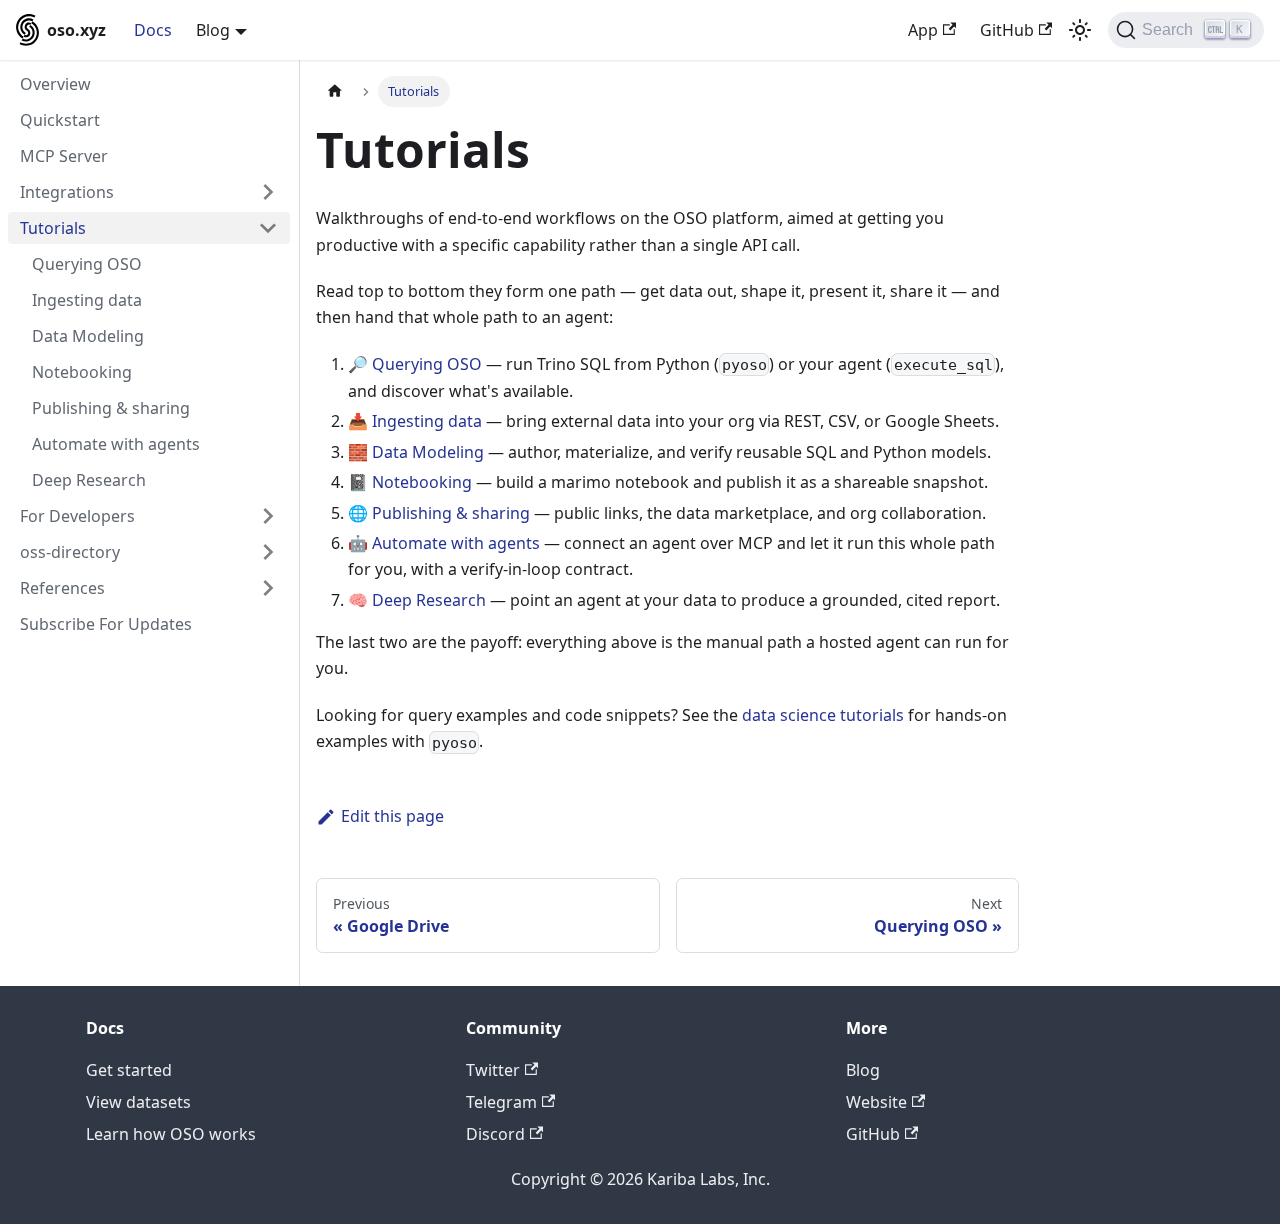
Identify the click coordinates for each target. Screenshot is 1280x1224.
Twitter (493, 1070)
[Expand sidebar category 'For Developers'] (268, 516)
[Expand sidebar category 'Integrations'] (268, 192)
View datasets (138, 1102)
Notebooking (422, 482)
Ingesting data (427, 421)
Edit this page (392, 816)
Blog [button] (213, 30)
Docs (153, 30)
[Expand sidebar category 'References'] (268, 588)
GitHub (1007, 30)
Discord (495, 1134)
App (923, 30)
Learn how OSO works (171, 1134)
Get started (129, 1070)
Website (876, 1102)
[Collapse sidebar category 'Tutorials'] (268, 228)
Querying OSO (427, 364)
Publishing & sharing (451, 513)
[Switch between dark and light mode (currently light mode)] (1080, 30)
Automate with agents (456, 543)
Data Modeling (428, 452)
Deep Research (429, 600)
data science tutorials (823, 715)
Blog (863, 1070)
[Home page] (335, 91)
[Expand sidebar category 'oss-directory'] (268, 552)
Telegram (501, 1102)
